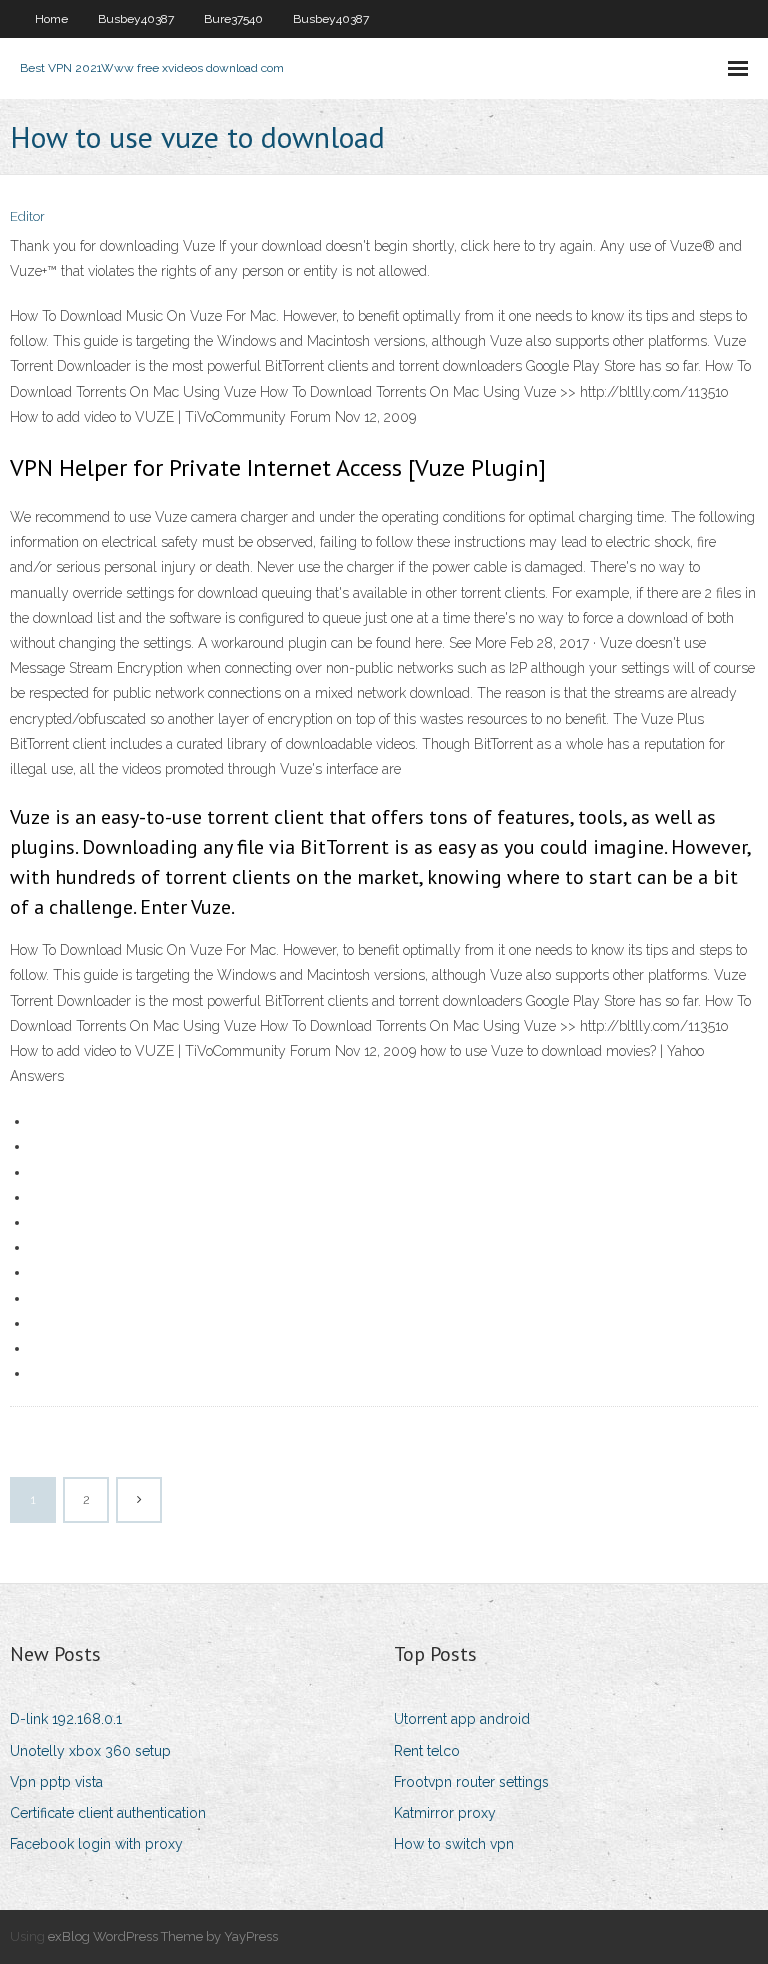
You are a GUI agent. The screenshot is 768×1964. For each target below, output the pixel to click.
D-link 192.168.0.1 (66, 1719)
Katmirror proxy (445, 1813)
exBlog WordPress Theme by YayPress (163, 1936)
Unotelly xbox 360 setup (90, 1751)
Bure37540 (233, 19)
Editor (27, 216)
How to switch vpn (454, 1844)
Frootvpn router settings (471, 1782)
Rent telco (427, 1751)
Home (51, 19)
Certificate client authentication (108, 1813)
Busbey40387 (136, 19)
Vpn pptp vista (56, 1782)
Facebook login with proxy (96, 1844)
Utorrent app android (462, 1719)
